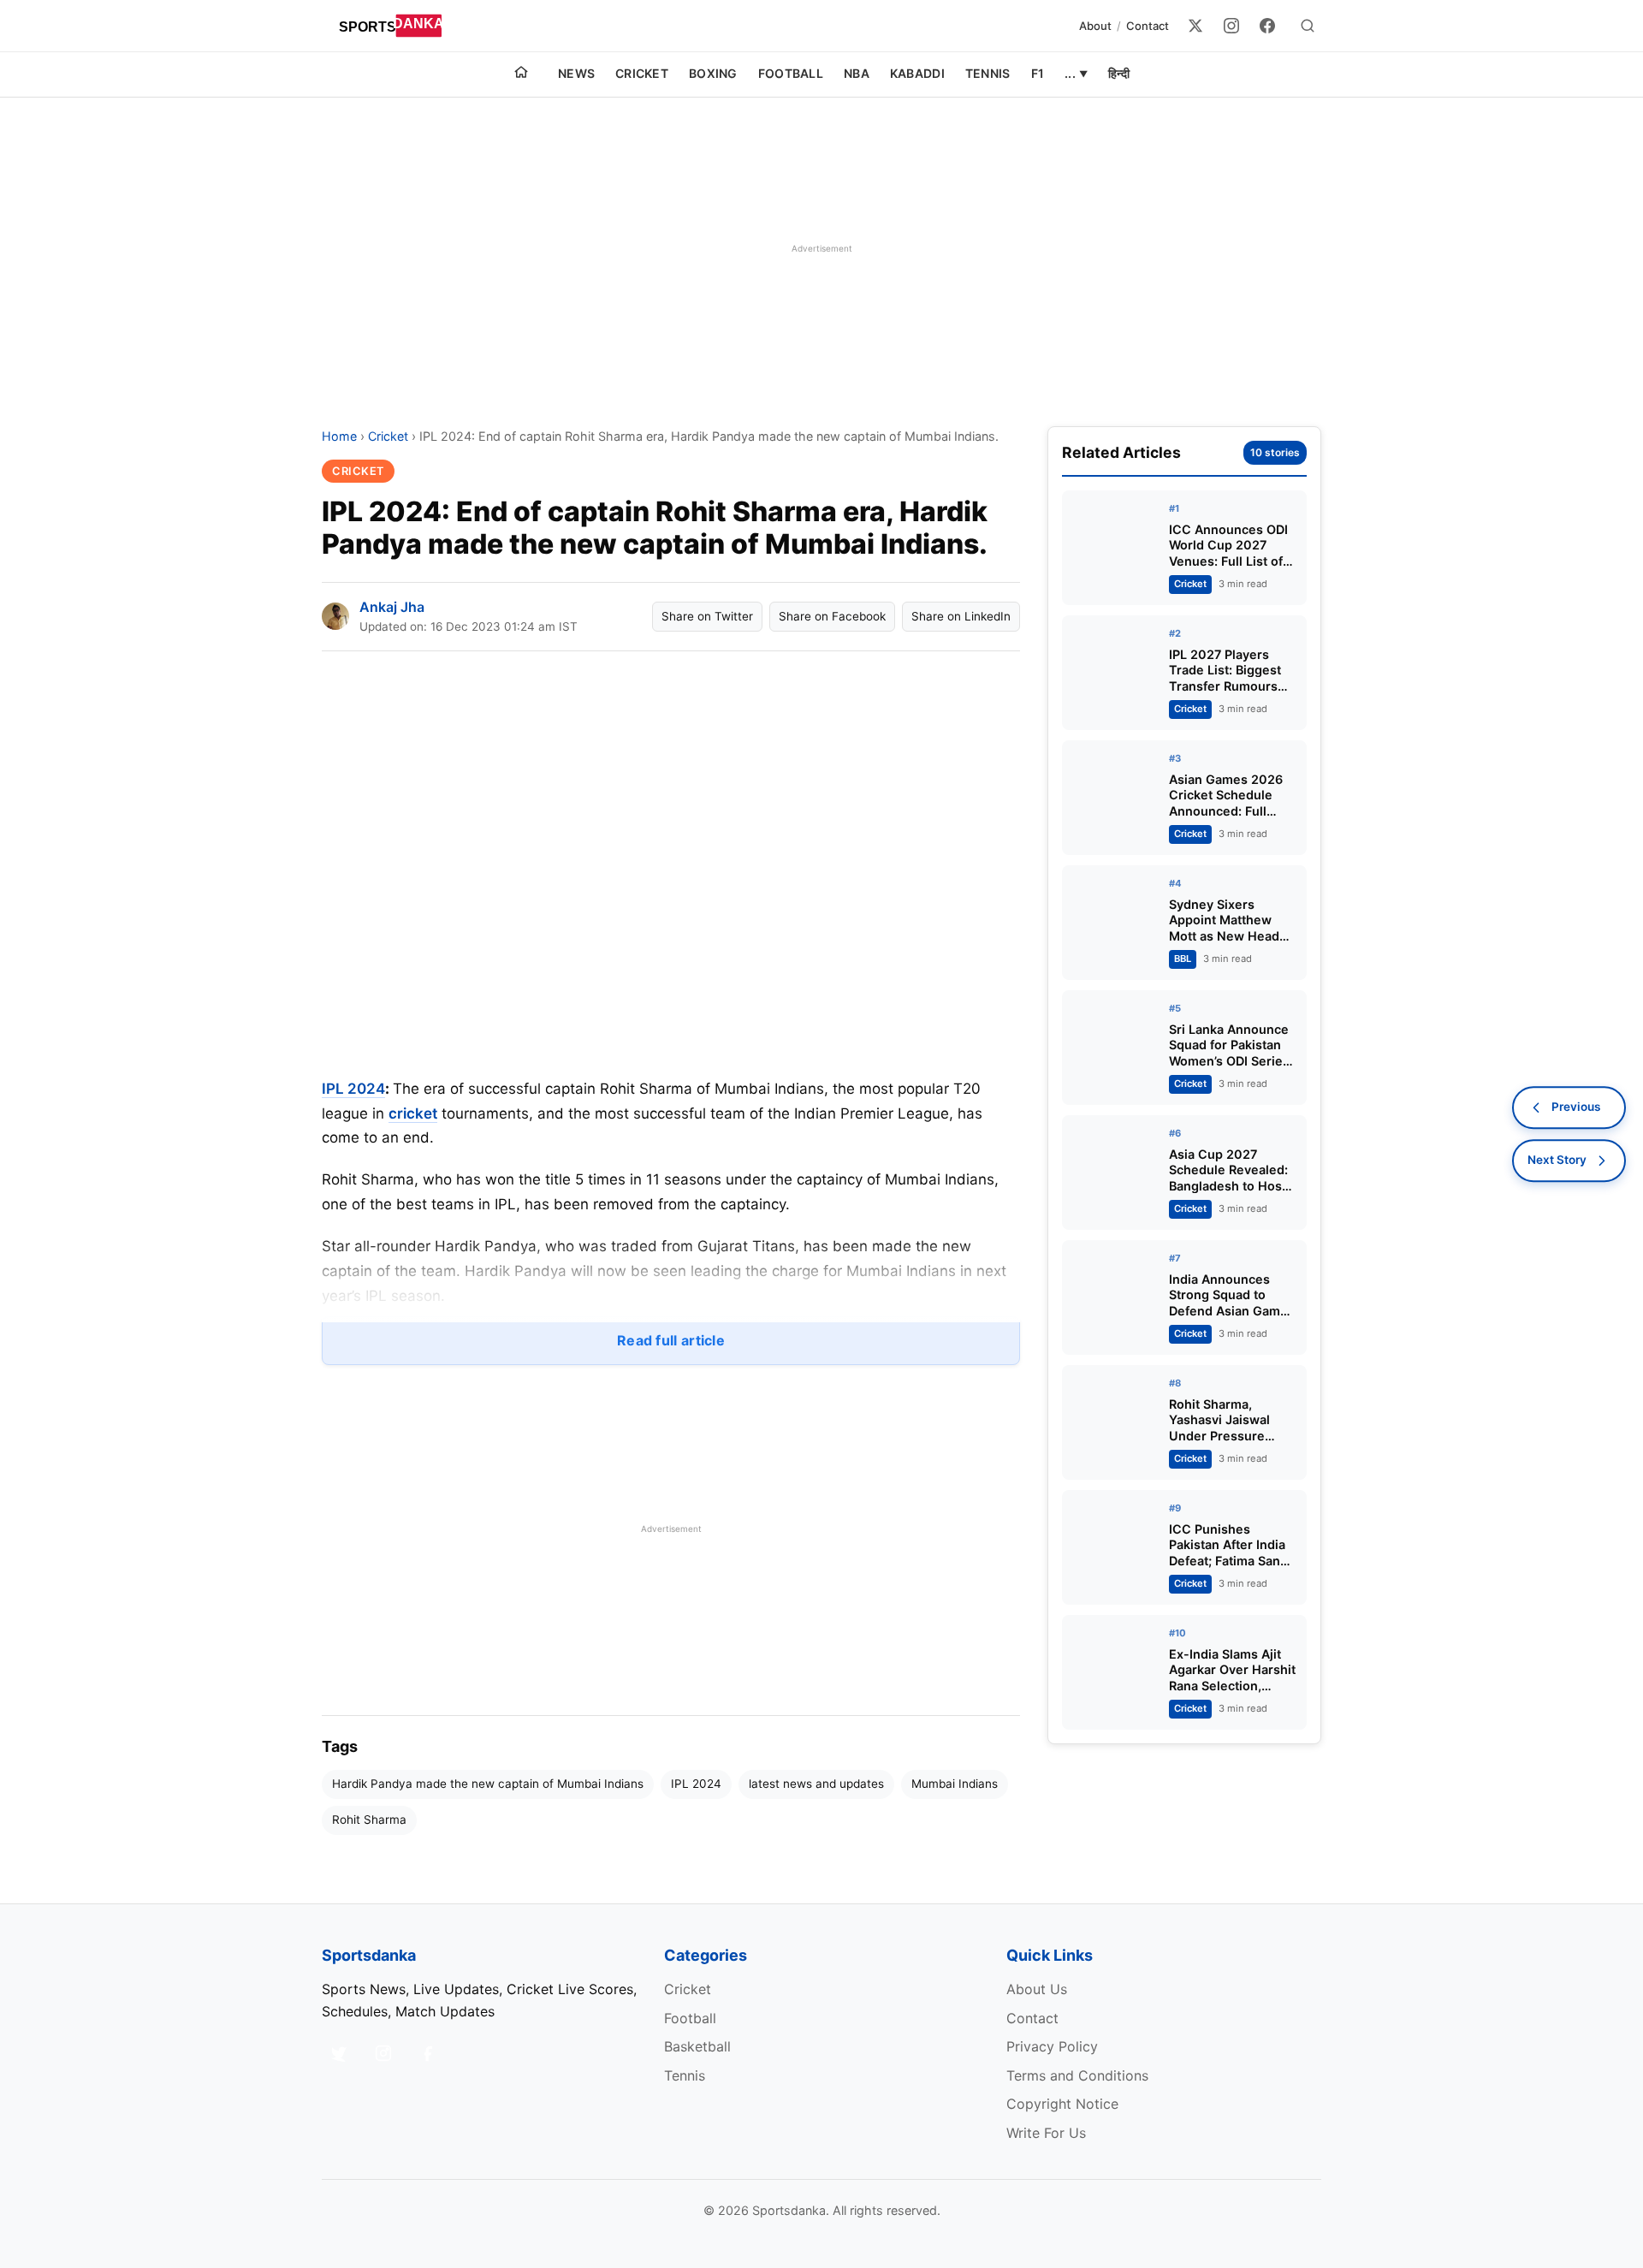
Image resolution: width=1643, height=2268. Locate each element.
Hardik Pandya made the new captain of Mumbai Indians (488, 1784)
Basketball (697, 2046)
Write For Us (1046, 2133)
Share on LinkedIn (961, 616)
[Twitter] (1195, 26)
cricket (413, 1113)
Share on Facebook (832, 616)
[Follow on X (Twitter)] (339, 2053)
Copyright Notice (1062, 2104)
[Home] (521, 74)
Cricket (642, 73)
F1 (1038, 73)
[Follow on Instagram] (383, 2053)
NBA (857, 73)
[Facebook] (1267, 26)
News (576, 73)
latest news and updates (816, 1784)
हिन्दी (1119, 73)
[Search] (1308, 26)
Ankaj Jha (392, 607)
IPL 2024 (353, 1089)
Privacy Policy (1052, 2046)
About (1095, 26)
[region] (821, 248)
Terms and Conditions (1077, 2075)
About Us (1037, 1989)
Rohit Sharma (369, 1820)
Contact (1148, 26)
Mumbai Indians (955, 1784)
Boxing (713, 73)
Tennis (988, 73)
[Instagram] (1231, 26)
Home (339, 436)
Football (791, 73)
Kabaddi (917, 73)
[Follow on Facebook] (428, 2053)
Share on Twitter (707, 616)
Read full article (671, 1340)
